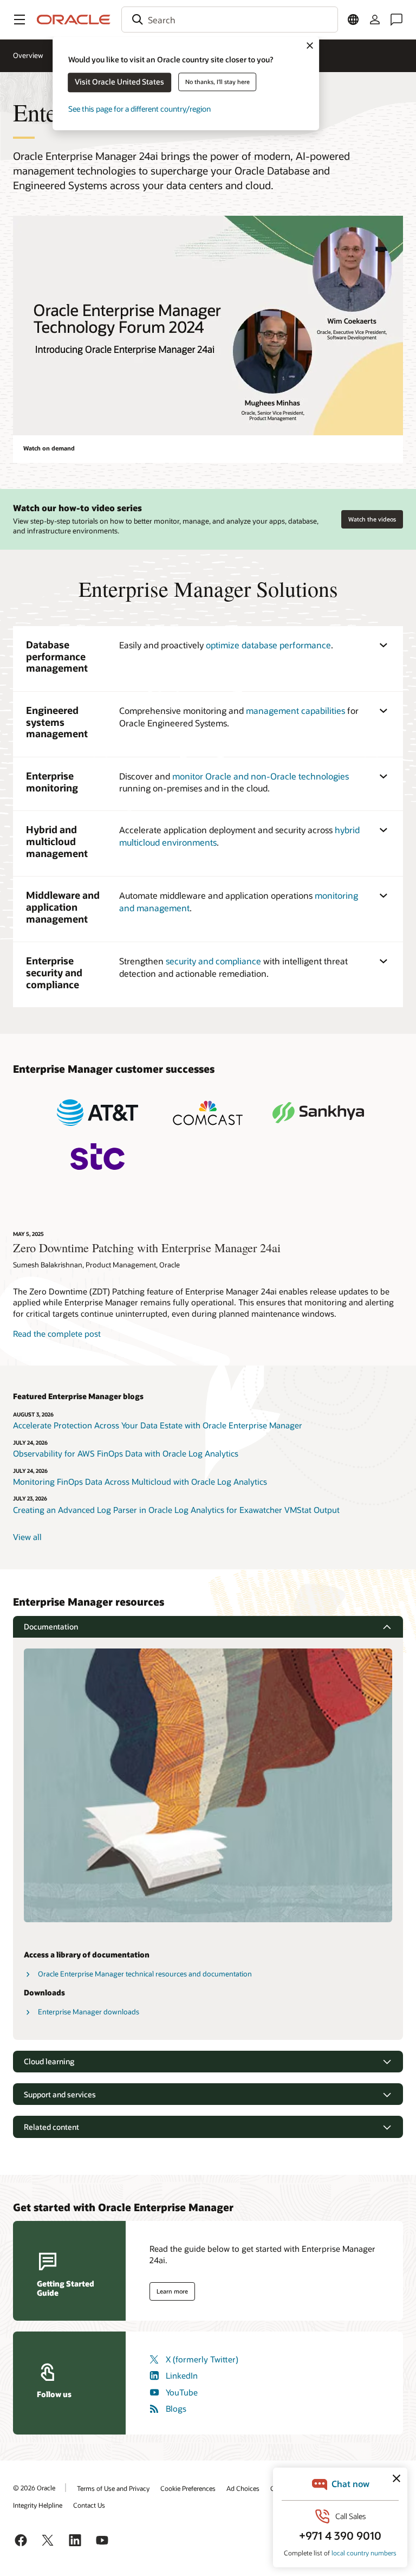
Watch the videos (372, 519)
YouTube (182, 2392)
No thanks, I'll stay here (217, 82)
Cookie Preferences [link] (188, 2488)
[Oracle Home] (74, 20)
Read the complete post (57, 1334)
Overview (28, 55)
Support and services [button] (60, 2094)
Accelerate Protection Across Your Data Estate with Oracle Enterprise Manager (158, 1425)
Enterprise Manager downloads (89, 2012)
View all (27, 1537)
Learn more (172, 2291)
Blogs (176, 2408)
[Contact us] (396, 20)
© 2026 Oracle (34, 2488)
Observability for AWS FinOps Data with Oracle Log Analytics (126, 1453)
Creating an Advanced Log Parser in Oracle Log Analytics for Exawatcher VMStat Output (176, 1510)
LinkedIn (182, 2375)
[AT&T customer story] (97, 1113)
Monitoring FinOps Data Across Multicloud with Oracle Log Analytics (141, 1482)
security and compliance (213, 961)
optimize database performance (268, 645)
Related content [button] (51, 2127)
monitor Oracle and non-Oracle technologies (261, 776)
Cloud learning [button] (49, 2061)
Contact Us (89, 2505)
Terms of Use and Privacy (113, 2488)
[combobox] (230, 20)
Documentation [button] (51, 1627)
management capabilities (295, 710)
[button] (19, 20)
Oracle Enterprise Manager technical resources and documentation (145, 1974)
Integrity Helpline (38, 2505)
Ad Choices (243, 2488)
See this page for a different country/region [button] (139, 109)
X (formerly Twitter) (202, 2359)
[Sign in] (375, 20)
